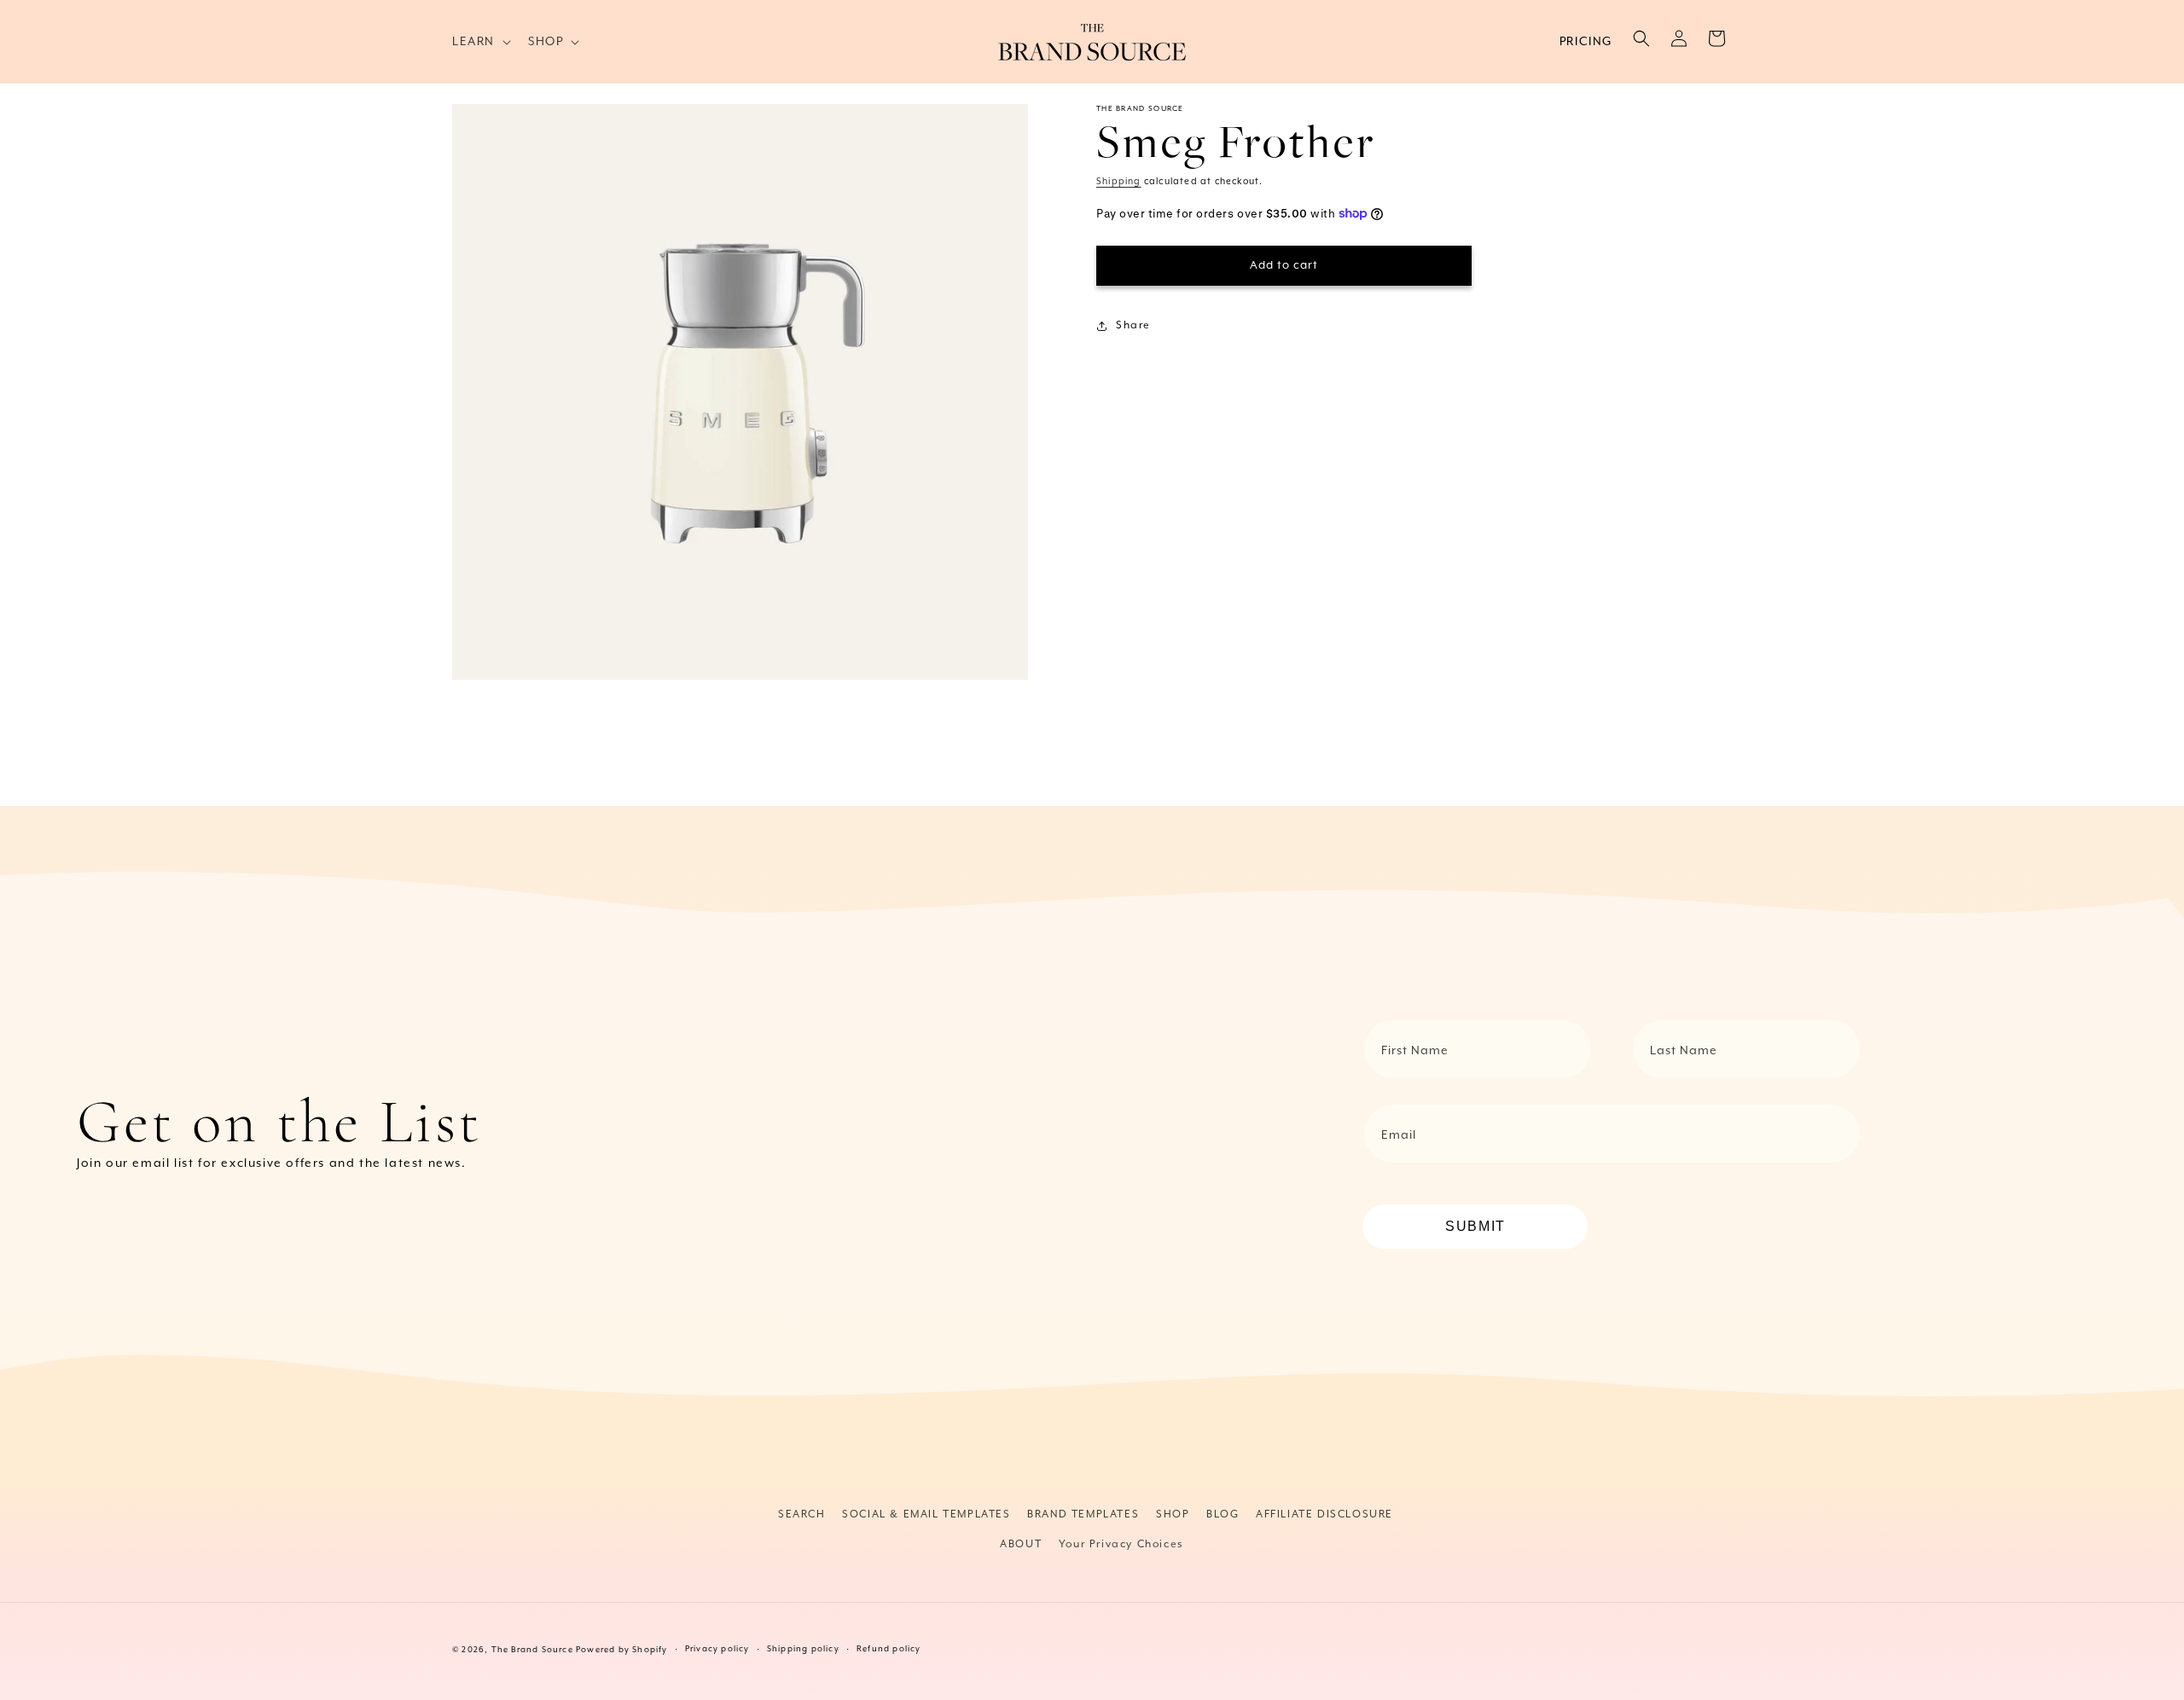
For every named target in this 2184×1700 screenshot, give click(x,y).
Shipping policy (803, 1649)
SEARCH (802, 1514)
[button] (480, 42)
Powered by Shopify (622, 1650)
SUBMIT (1475, 1226)
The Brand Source (532, 1650)
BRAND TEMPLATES (1083, 1514)
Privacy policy (717, 1649)
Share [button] (1133, 325)
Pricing (1586, 42)
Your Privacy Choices (1121, 1544)
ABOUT (1021, 1544)
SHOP (1173, 1514)
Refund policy (889, 1649)
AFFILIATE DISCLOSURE (1324, 1514)
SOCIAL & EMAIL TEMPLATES (926, 1514)
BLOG (1223, 1514)
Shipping (1119, 182)
